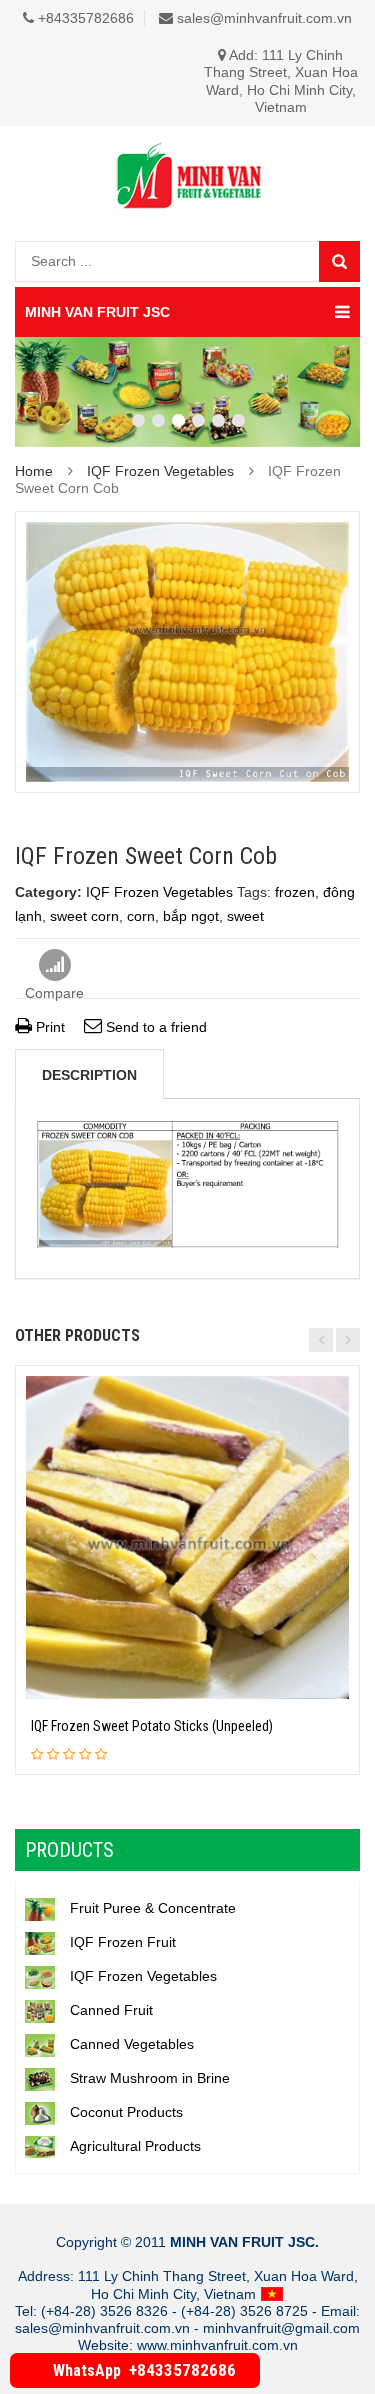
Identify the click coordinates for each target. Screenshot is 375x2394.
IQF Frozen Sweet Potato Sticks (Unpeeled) (152, 1726)
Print (48, 1027)
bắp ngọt (191, 916)
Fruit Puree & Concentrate (153, 1908)
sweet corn (84, 916)
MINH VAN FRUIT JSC (97, 312)
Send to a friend (154, 1027)
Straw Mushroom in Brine (150, 2078)
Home (34, 471)
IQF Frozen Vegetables (160, 471)
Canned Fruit (111, 2010)
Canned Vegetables (132, 2044)
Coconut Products (126, 2112)
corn (141, 916)
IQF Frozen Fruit (123, 1942)
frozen (295, 892)
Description (89, 1075)
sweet (245, 916)
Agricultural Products (135, 2146)
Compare (54, 966)
